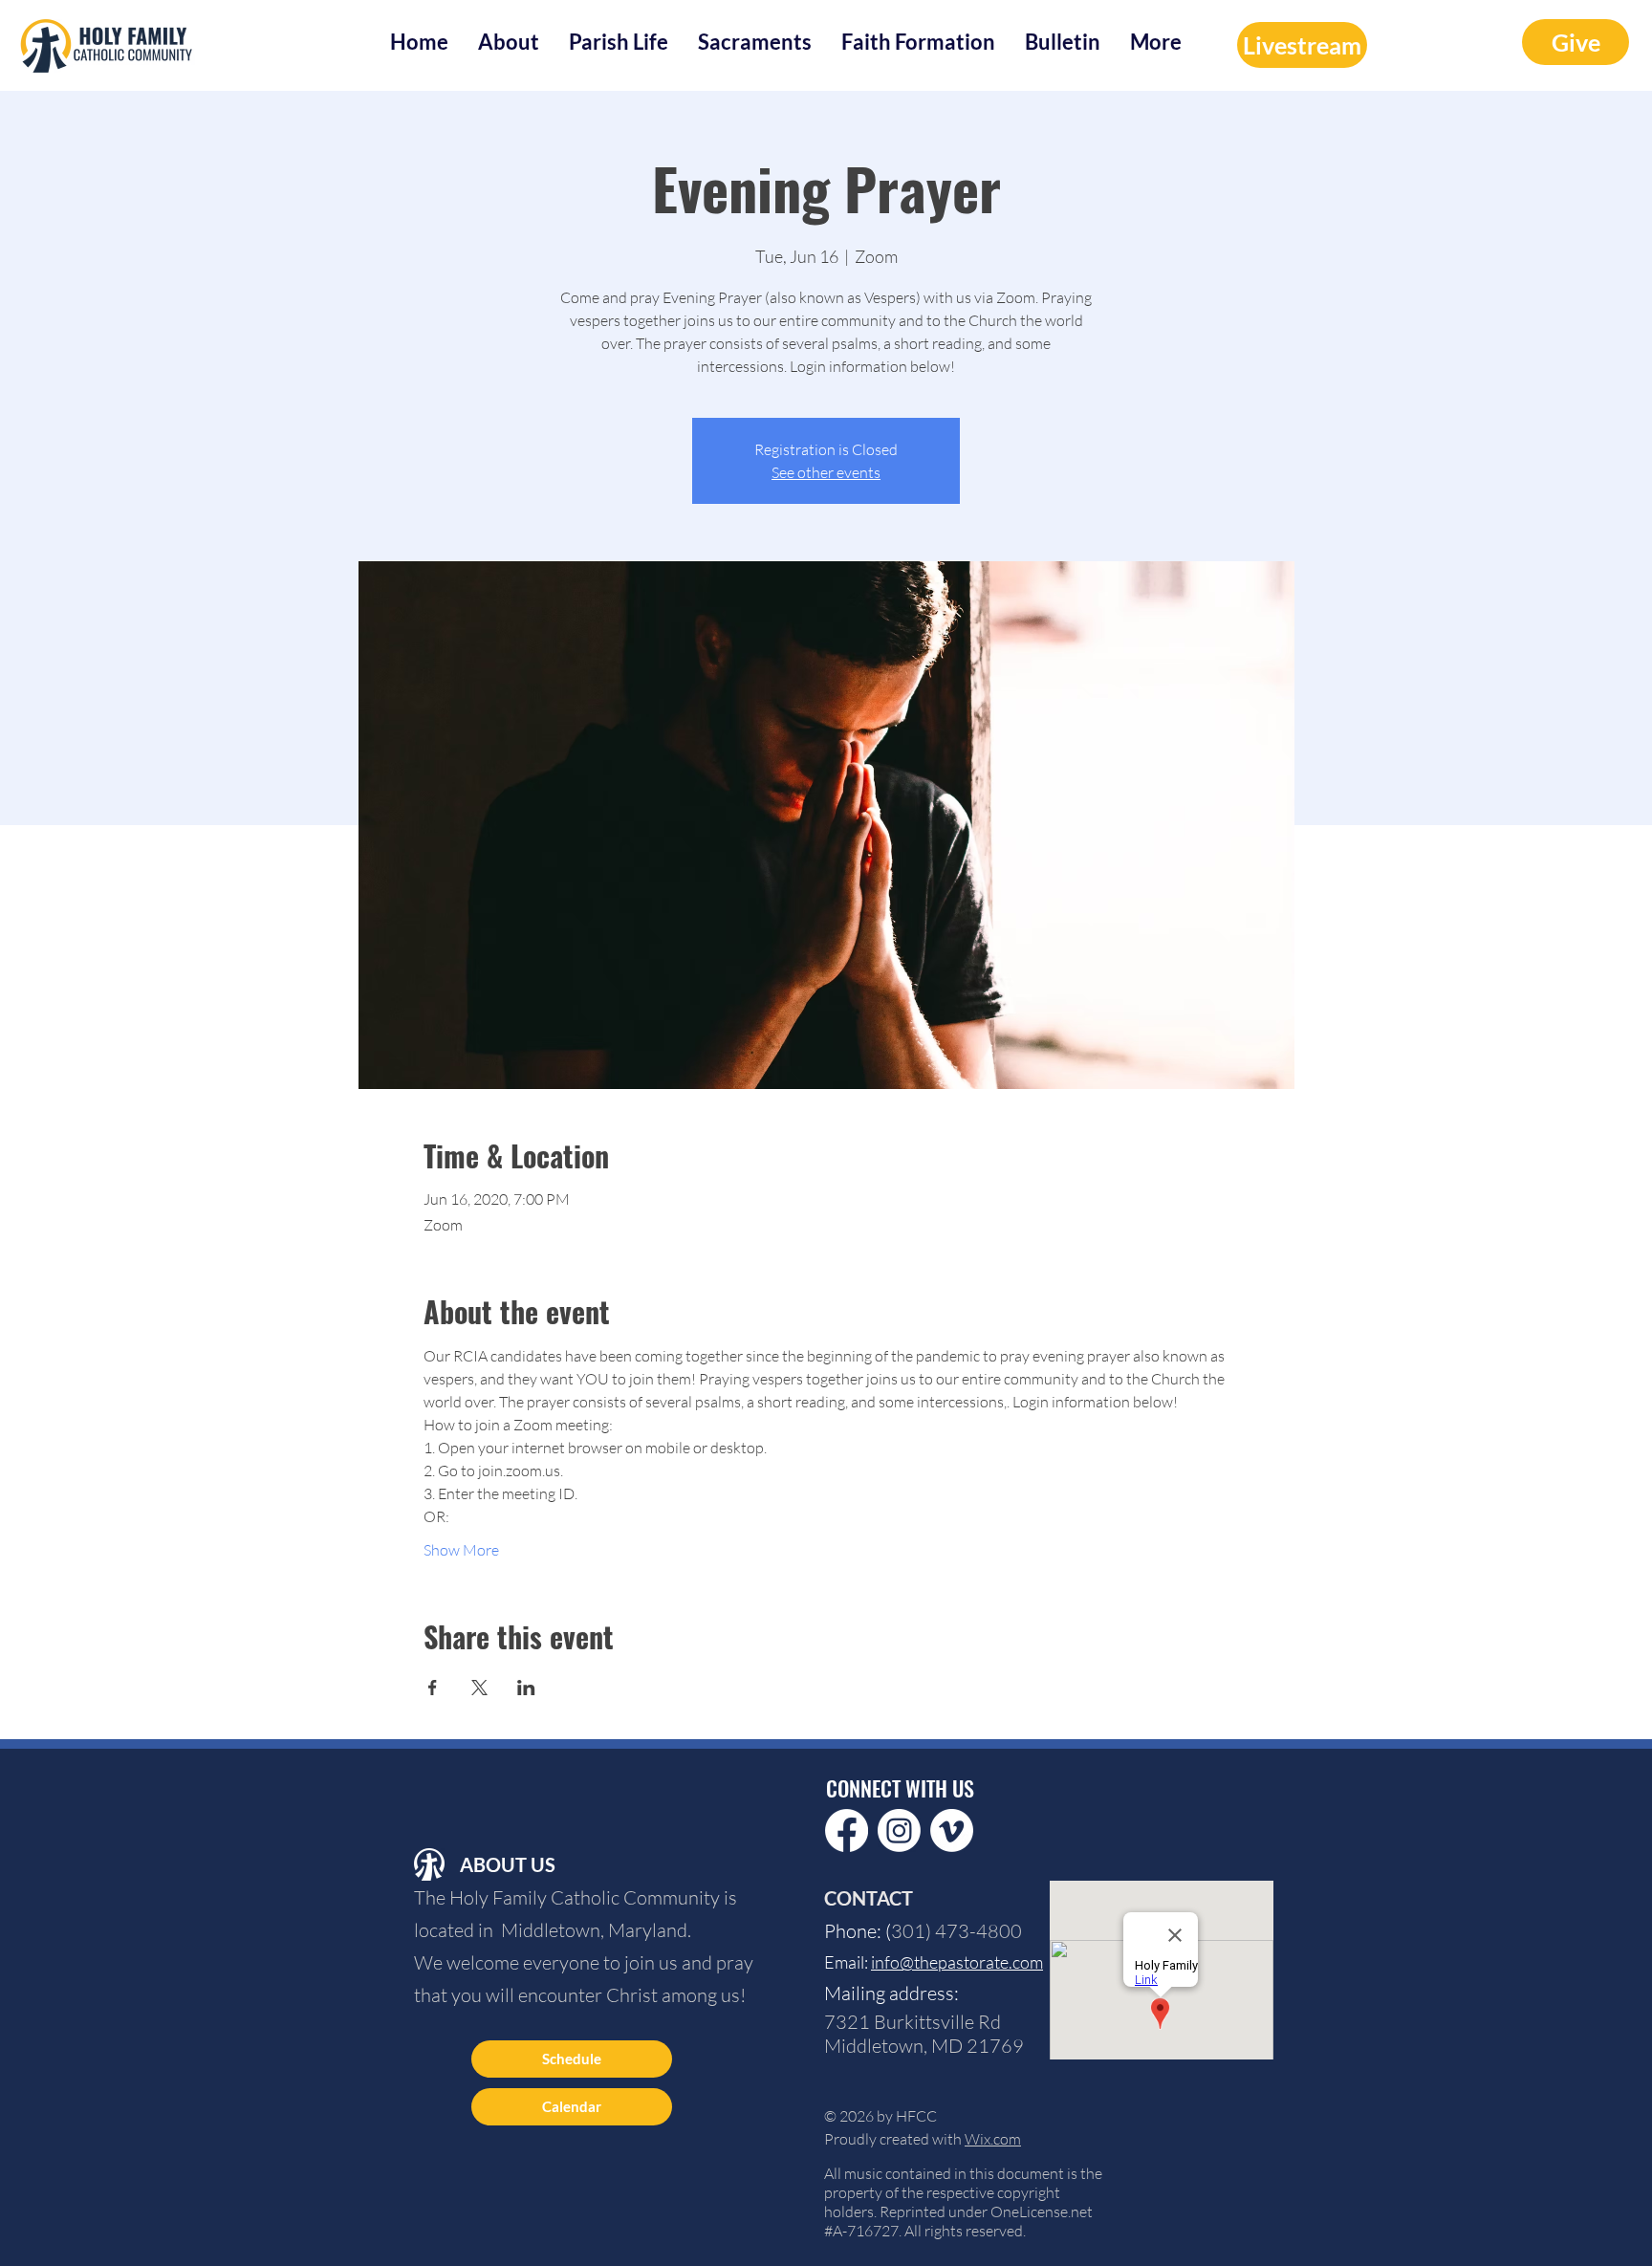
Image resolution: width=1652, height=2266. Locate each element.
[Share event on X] (479, 1688)
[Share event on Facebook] (433, 1688)
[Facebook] (847, 1830)
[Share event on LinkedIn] (526, 1688)
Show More (461, 1550)
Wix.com (993, 2139)
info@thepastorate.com (957, 1962)
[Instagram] (899, 1830)
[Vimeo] (952, 1830)
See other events (826, 472)
